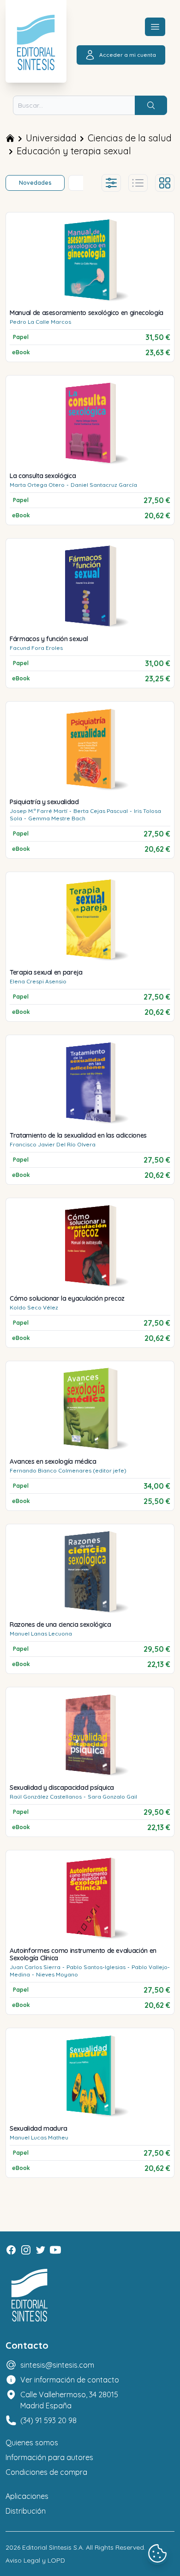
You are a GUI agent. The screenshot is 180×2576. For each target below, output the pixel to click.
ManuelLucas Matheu (39, 2137)
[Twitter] (41, 2250)
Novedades (35, 183)
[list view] (138, 183)
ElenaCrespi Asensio (38, 981)
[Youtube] (55, 2250)
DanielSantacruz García (104, 485)
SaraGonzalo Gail (112, 1797)
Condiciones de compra (46, 2472)
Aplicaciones (27, 2496)
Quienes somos (32, 2443)
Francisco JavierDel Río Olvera (53, 1144)
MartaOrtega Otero (37, 485)
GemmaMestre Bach (57, 818)
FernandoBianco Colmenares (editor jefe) (68, 1470)
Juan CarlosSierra (35, 1967)
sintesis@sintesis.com (57, 2365)
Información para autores (49, 2457)
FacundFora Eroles (36, 648)
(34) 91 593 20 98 (48, 2420)
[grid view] (165, 183)
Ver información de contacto (70, 2380)
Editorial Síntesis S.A (52, 2547)
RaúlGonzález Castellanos (46, 1797)
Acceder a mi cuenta (128, 55)
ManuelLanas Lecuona (41, 1633)
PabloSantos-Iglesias (96, 1967)
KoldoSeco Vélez (34, 1307)
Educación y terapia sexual (74, 151)
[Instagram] (26, 2250)
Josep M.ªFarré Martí (39, 811)
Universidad (51, 138)
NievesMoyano (57, 1974)
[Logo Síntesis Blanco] (30, 2295)
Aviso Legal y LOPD (35, 2560)
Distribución (26, 2511)
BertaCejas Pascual (101, 811)
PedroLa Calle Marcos (40, 322)
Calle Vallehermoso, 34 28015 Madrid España (69, 2400)
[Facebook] (11, 2250)
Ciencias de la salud (130, 138)
